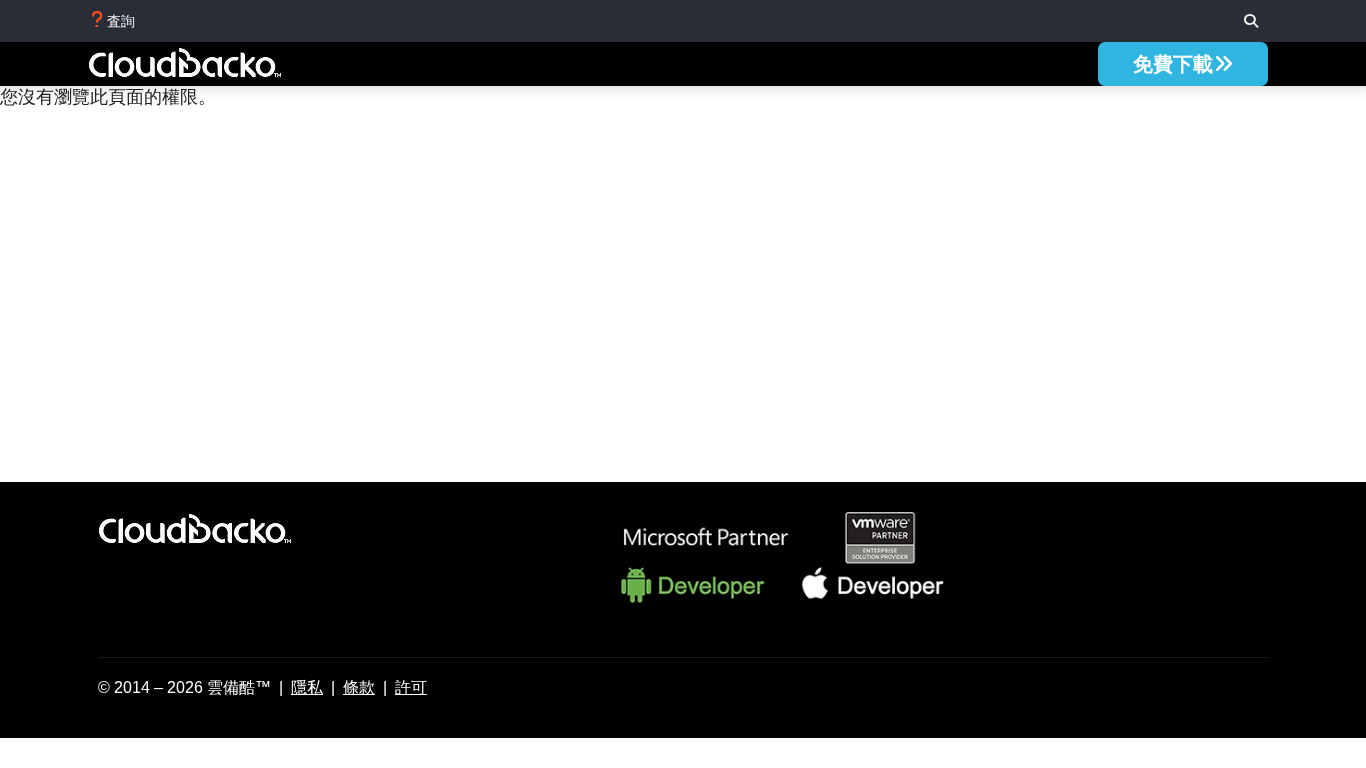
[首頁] (207, 66)
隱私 (307, 687)
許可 (411, 687)
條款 (359, 687)
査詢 (121, 21)
